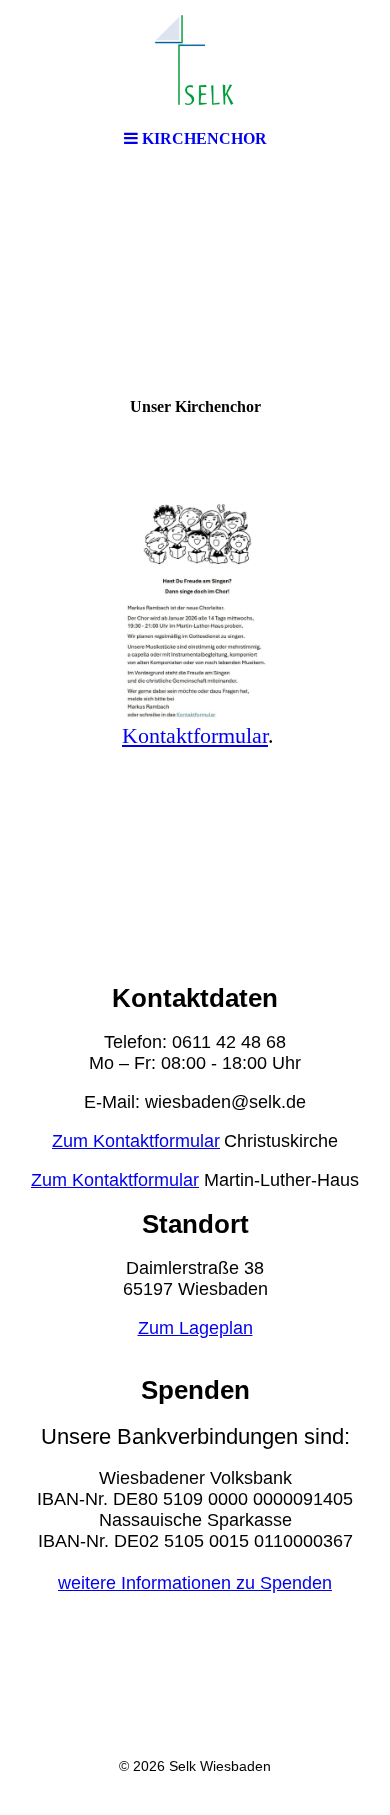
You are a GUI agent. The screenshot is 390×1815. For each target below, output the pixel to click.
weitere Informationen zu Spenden (195, 1583)
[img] (195, 60)
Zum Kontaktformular (136, 1141)
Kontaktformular (195, 735)
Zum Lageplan (195, 1328)
